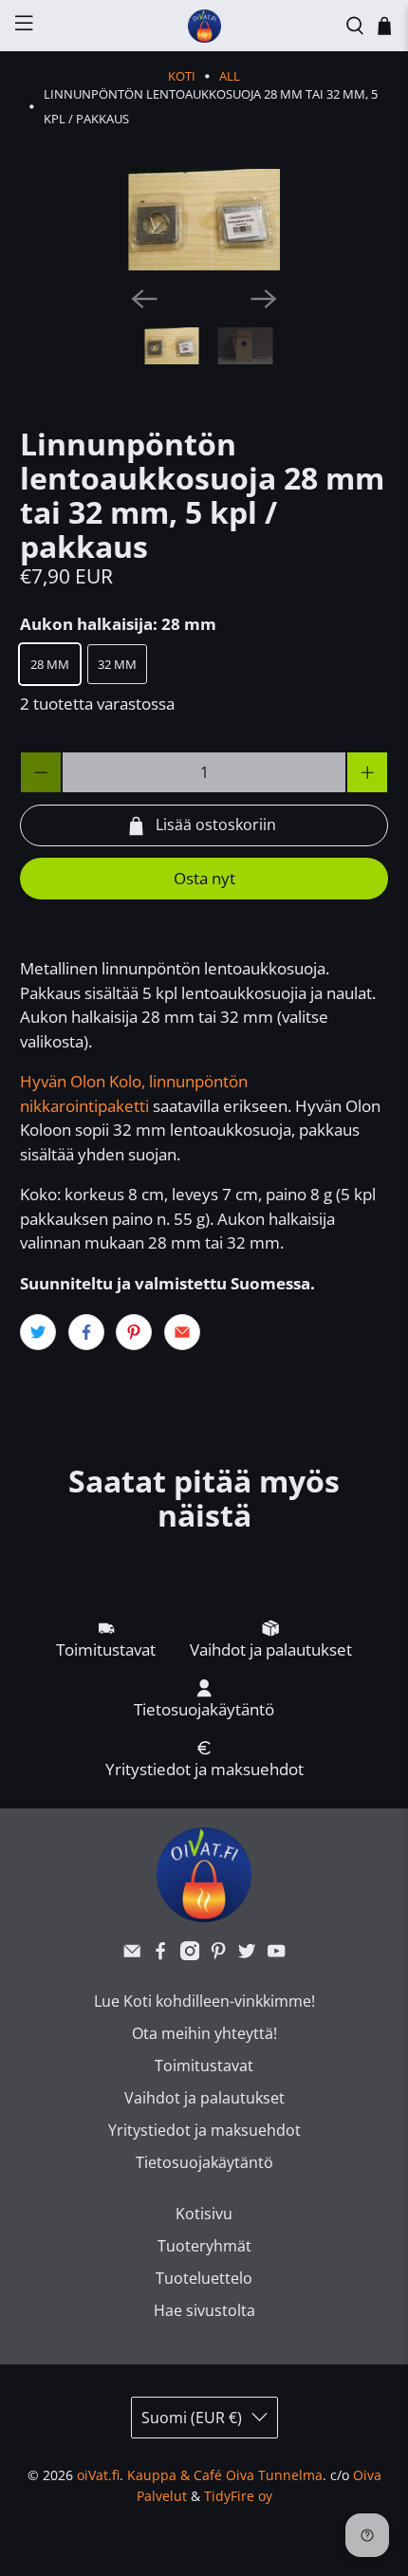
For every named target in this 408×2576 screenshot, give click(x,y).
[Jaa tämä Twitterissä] (38, 1332)
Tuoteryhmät (204, 2246)
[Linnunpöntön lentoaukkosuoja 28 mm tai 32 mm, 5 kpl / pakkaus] (204, 220)
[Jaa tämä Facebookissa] (86, 1332)
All (230, 76)
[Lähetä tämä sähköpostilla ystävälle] (182, 1332)
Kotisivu (204, 2214)
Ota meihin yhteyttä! (204, 2033)
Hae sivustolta (204, 2310)
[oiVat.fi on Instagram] (190, 1955)
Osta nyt (204, 878)
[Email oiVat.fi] (132, 1955)
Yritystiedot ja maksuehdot (204, 2130)
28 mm (50, 664)
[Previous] (144, 299)
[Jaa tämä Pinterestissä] (134, 1332)
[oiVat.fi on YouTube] (276, 1955)
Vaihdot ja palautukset (204, 2098)
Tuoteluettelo (204, 2278)
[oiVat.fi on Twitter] (247, 1955)
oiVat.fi (98, 2475)
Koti (182, 76)
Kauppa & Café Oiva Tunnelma (225, 2475)
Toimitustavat (204, 2066)
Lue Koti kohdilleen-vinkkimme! (204, 2001)
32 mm (117, 664)
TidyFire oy (238, 2496)
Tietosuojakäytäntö (204, 2162)
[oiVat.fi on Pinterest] (218, 1955)
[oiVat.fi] (204, 26)
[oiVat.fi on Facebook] (160, 1955)
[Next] (264, 299)
